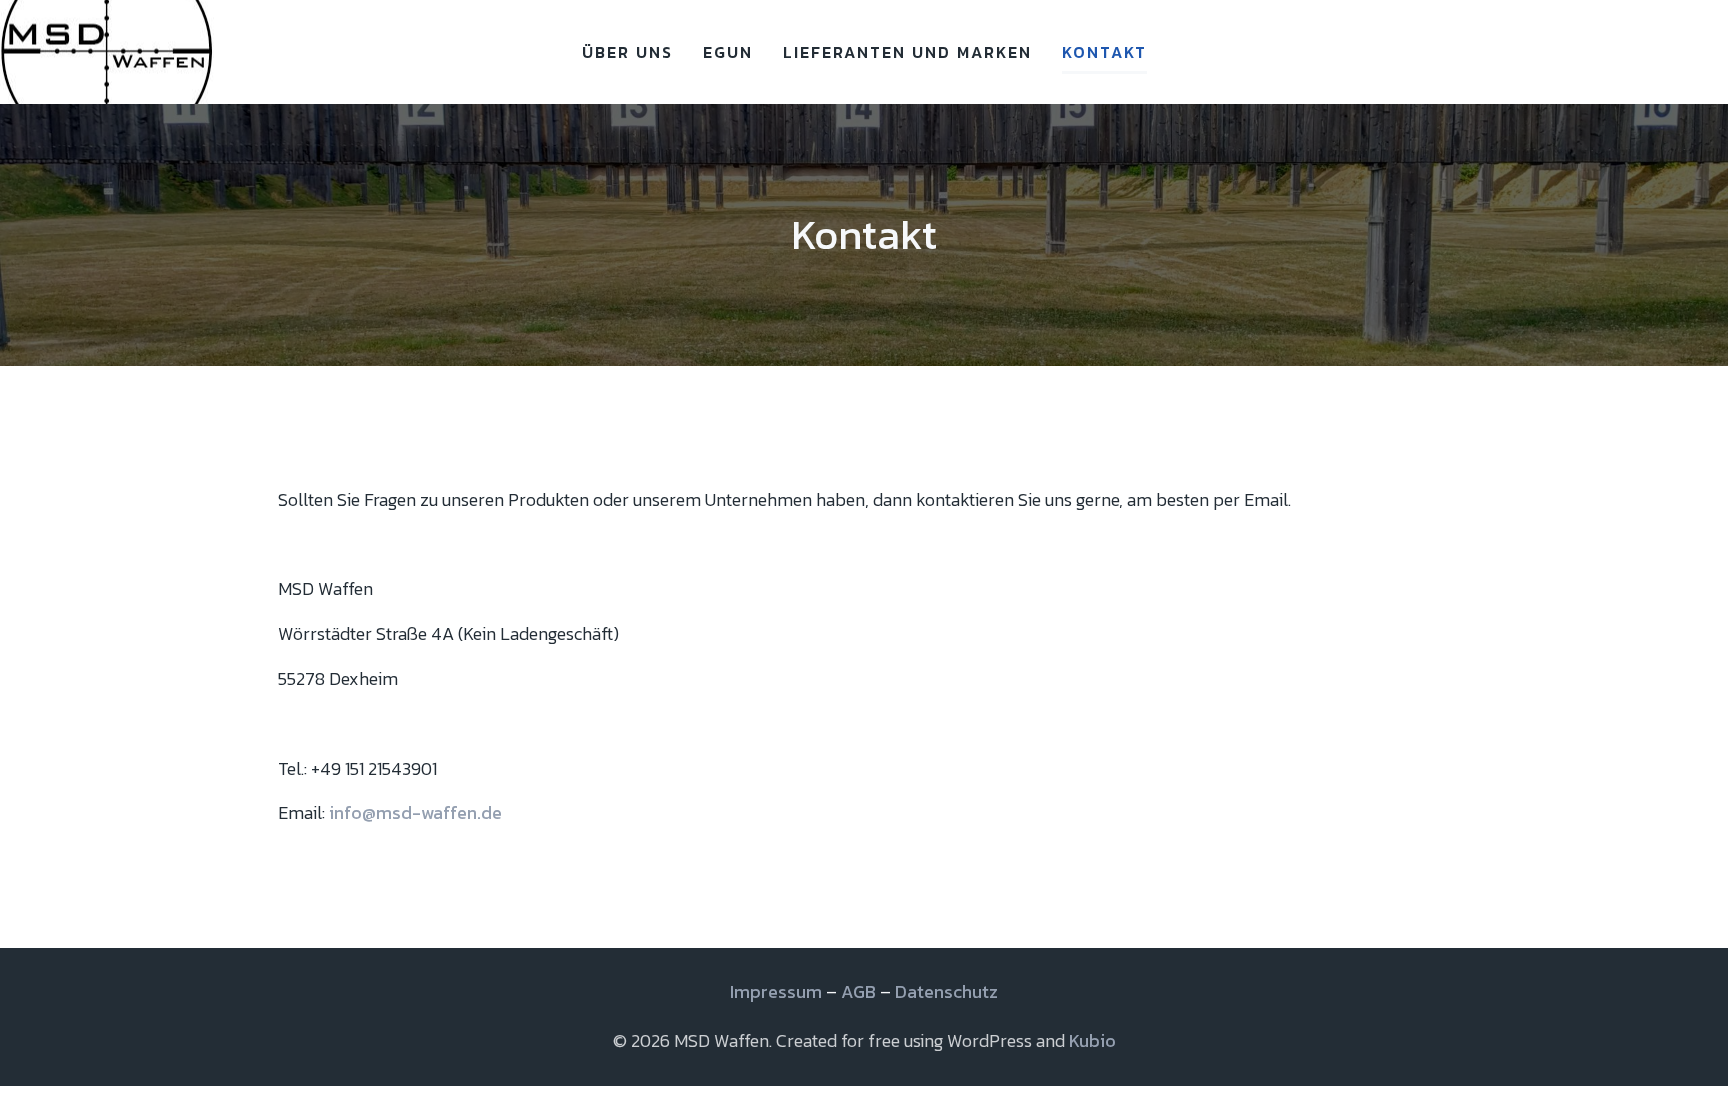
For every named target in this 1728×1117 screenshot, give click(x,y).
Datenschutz (946, 991)
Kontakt (1104, 52)
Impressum (776, 991)
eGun (728, 52)
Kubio (1092, 1040)
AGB (858, 991)
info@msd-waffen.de (415, 812)
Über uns (627, 52)
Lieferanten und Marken (907, 52)
